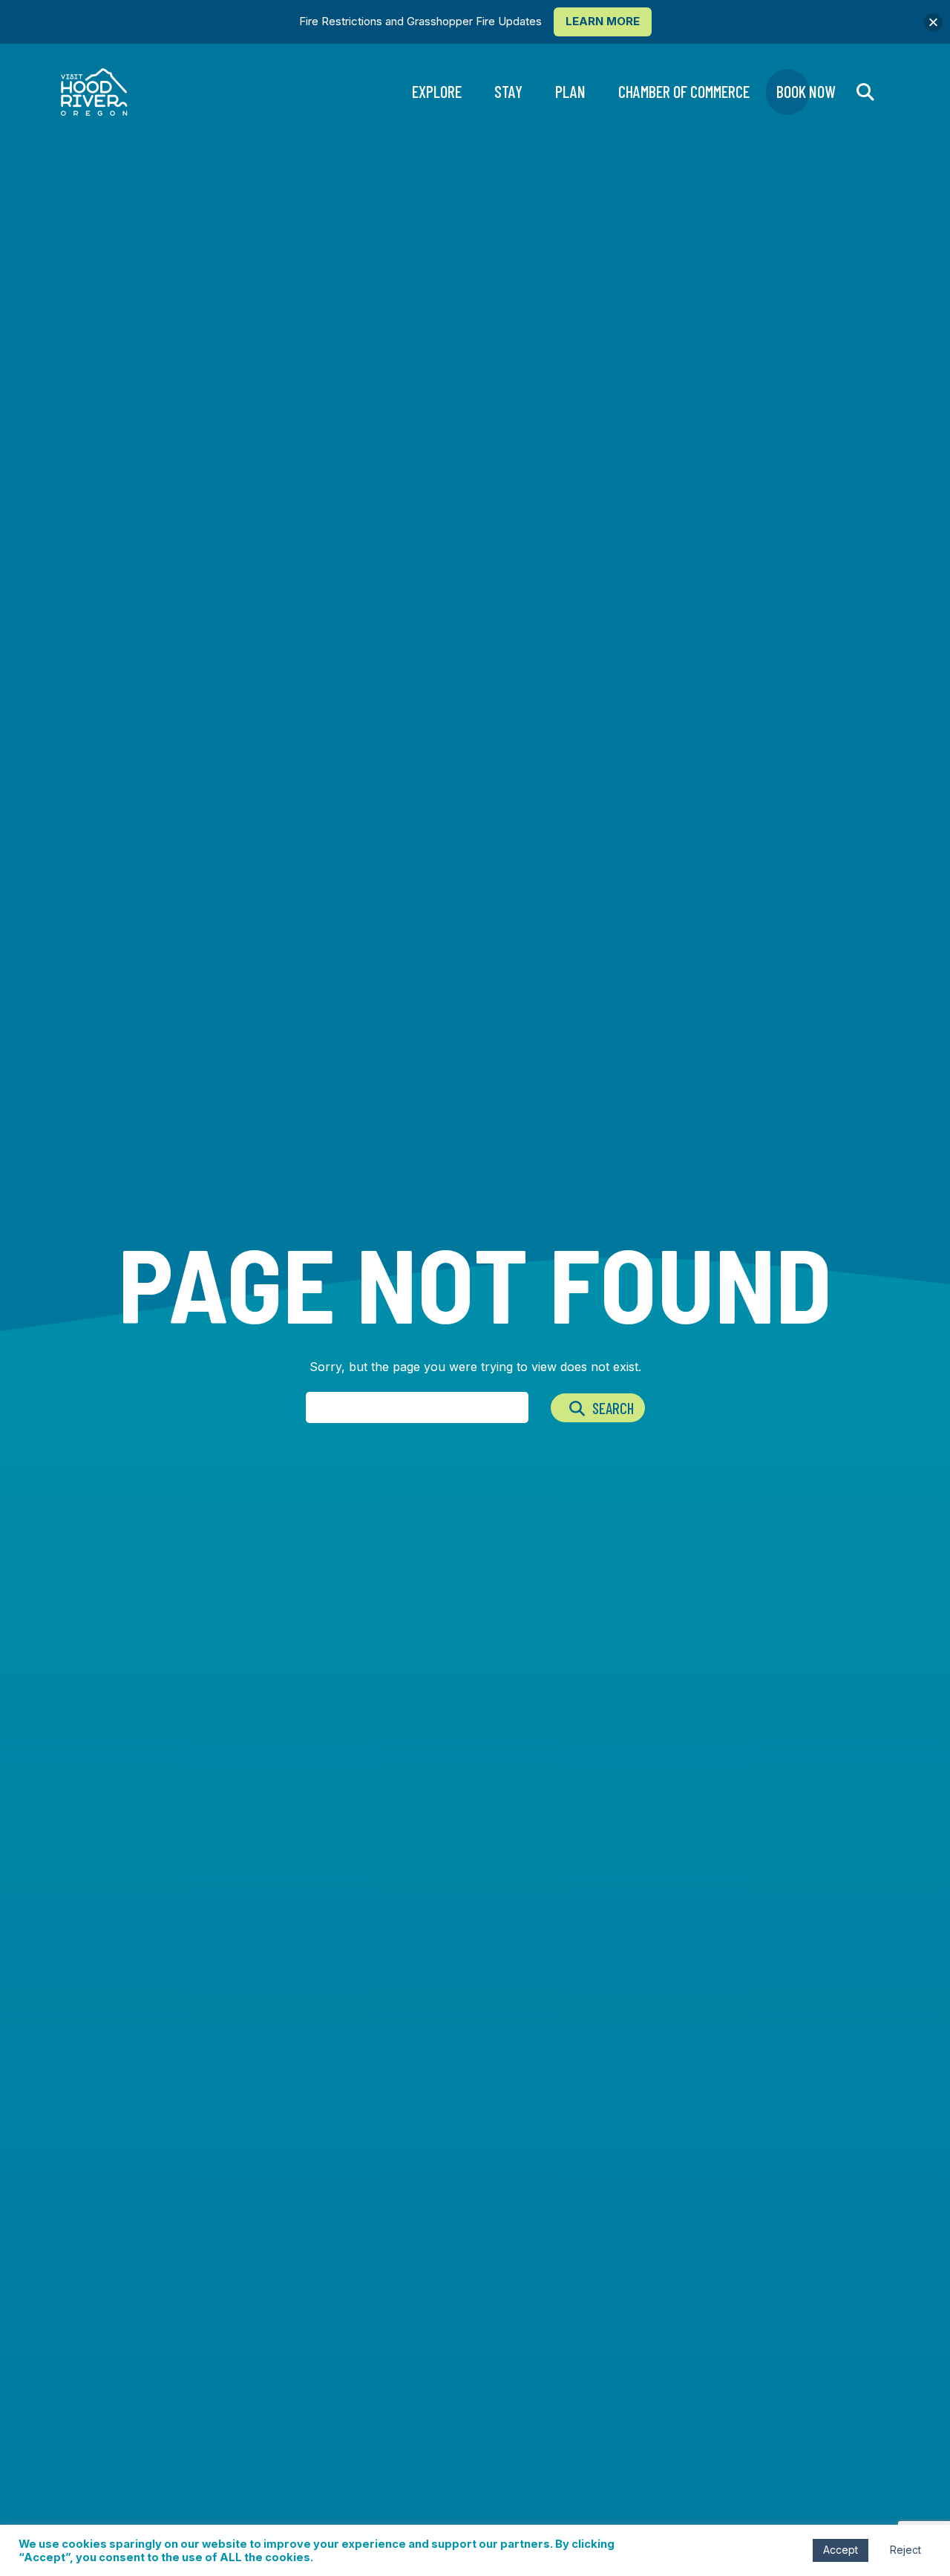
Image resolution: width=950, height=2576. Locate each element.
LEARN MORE (603, 21)
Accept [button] (841, 2550)
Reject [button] (905, 2550)
